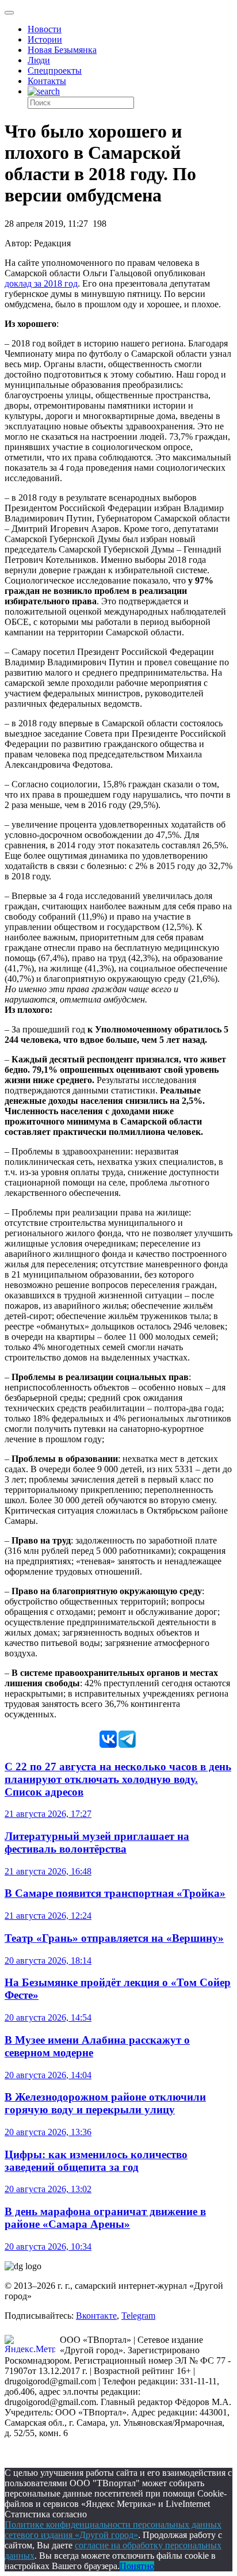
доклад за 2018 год (41, 283)
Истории (45, 39)
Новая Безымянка (62, 50)
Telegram (138, 2316)
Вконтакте (96, 2316)
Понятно (137, 2566)
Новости (45, 29)
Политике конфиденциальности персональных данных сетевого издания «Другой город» (113, 2530)
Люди (39, 60)
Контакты (47, 81)
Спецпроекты (55, 71)
